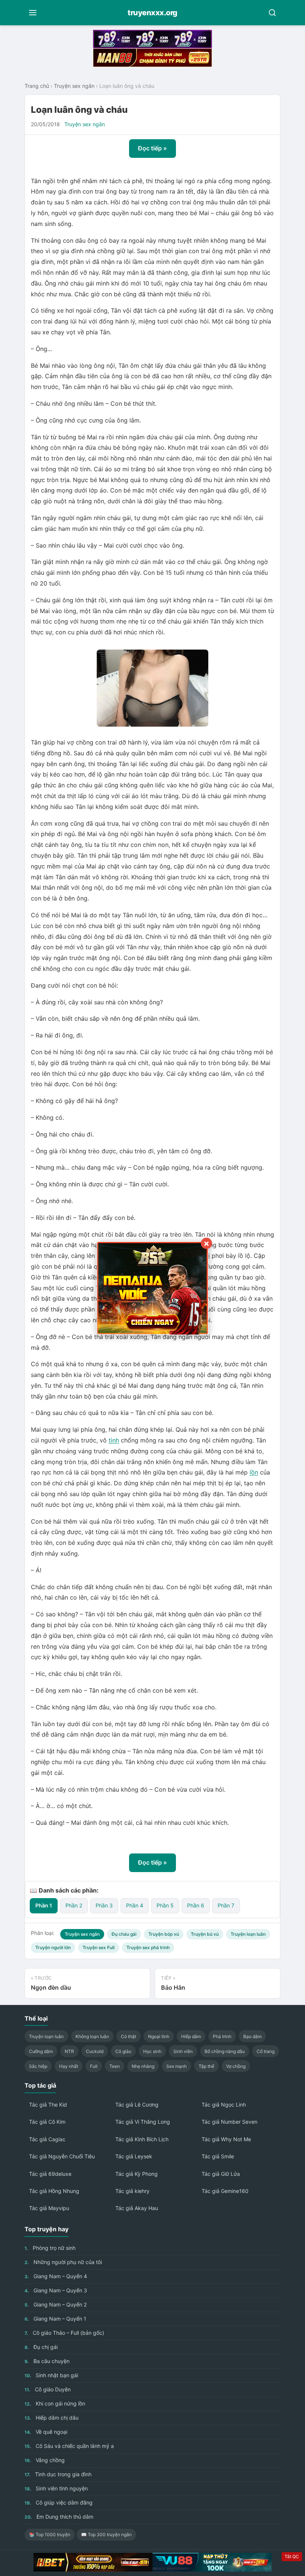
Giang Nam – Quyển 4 (56, 2276)
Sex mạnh (176, 2066)
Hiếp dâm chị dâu (52, 2418)
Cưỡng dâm (41, 2051)
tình (114, 1440)
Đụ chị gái (41, 2347)
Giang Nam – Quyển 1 (55, 2319)
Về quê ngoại (46, 2432)
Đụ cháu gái (124, 1934)
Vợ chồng (236, 2066)
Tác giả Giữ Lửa (221, 2174)
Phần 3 (104, 1905)
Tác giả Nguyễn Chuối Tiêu (62, 2156)
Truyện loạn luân (248, 1934)
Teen (115, 2066)
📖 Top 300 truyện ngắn (106, 2534)
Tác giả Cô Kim (47, 2122)
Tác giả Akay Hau (137, 2208)
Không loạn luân (92, 2036)
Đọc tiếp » (152, 148)
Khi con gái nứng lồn (55, 2403)
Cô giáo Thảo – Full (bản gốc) (64, 2333)
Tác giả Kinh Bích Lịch (142, 2139)
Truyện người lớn (53, 1947)
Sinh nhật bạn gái (51, 2375)
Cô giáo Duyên (48, 2389)
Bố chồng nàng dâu (225, 2051)
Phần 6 (196, 1905)
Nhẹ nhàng (143, 2066)
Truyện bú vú (205, 1934)
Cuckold (95, 2051)
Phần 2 (74, 1905)
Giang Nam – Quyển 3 (56, 2290)
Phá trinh (222, 2036)
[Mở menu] (33, 13)
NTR (69, 2051)
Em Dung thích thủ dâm (59, 2517)
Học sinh (152, 2051)
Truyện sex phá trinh (148, 1947)
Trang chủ (37, 86)
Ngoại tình (159, 2036)
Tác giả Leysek (134, 2156)
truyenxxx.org (152, 13)
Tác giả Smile (218, 2156)
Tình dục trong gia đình (58, 2474)
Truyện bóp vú (164, 1934)
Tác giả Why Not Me (226, 2139)
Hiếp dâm (191, 2036)
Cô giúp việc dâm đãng (59, 2502)
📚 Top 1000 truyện (50, 2534)
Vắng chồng (45, 2460)
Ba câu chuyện (47, 2361)
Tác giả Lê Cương (137, 2105)
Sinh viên (183, 2051)
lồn (254, 1472)
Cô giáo (123, 2051)
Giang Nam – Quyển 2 (56, 2304)
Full (94, 2066)
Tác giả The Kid (48, 2105)
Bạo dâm (252, 2036)
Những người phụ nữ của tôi (63, 2262)
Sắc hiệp (38, 2066)
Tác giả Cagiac (47, 2139)
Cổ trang (266, 2051)
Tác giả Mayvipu (49, 2208)
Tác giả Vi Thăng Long (143, 2122)
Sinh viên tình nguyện (56, 2488)
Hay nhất (69, 2066)
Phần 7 (226, 1905)
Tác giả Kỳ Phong (137, 2174)
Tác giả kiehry (132, 2191)
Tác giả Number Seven (229, 2122)
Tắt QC (292, 2556)
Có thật (129, 2036)
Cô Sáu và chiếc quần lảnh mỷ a (69, 2446)
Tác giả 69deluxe (50, 2174)
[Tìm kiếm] (272, 13)
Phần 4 (135, 1905)
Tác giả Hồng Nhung (54, 2191)
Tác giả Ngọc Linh (224, 2105)
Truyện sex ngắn (74, 86)
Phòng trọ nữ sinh (50, 2248)
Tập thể (206, 2066)
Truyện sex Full (99, 1947)
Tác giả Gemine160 (225, 2191)
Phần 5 (165, 1905)
